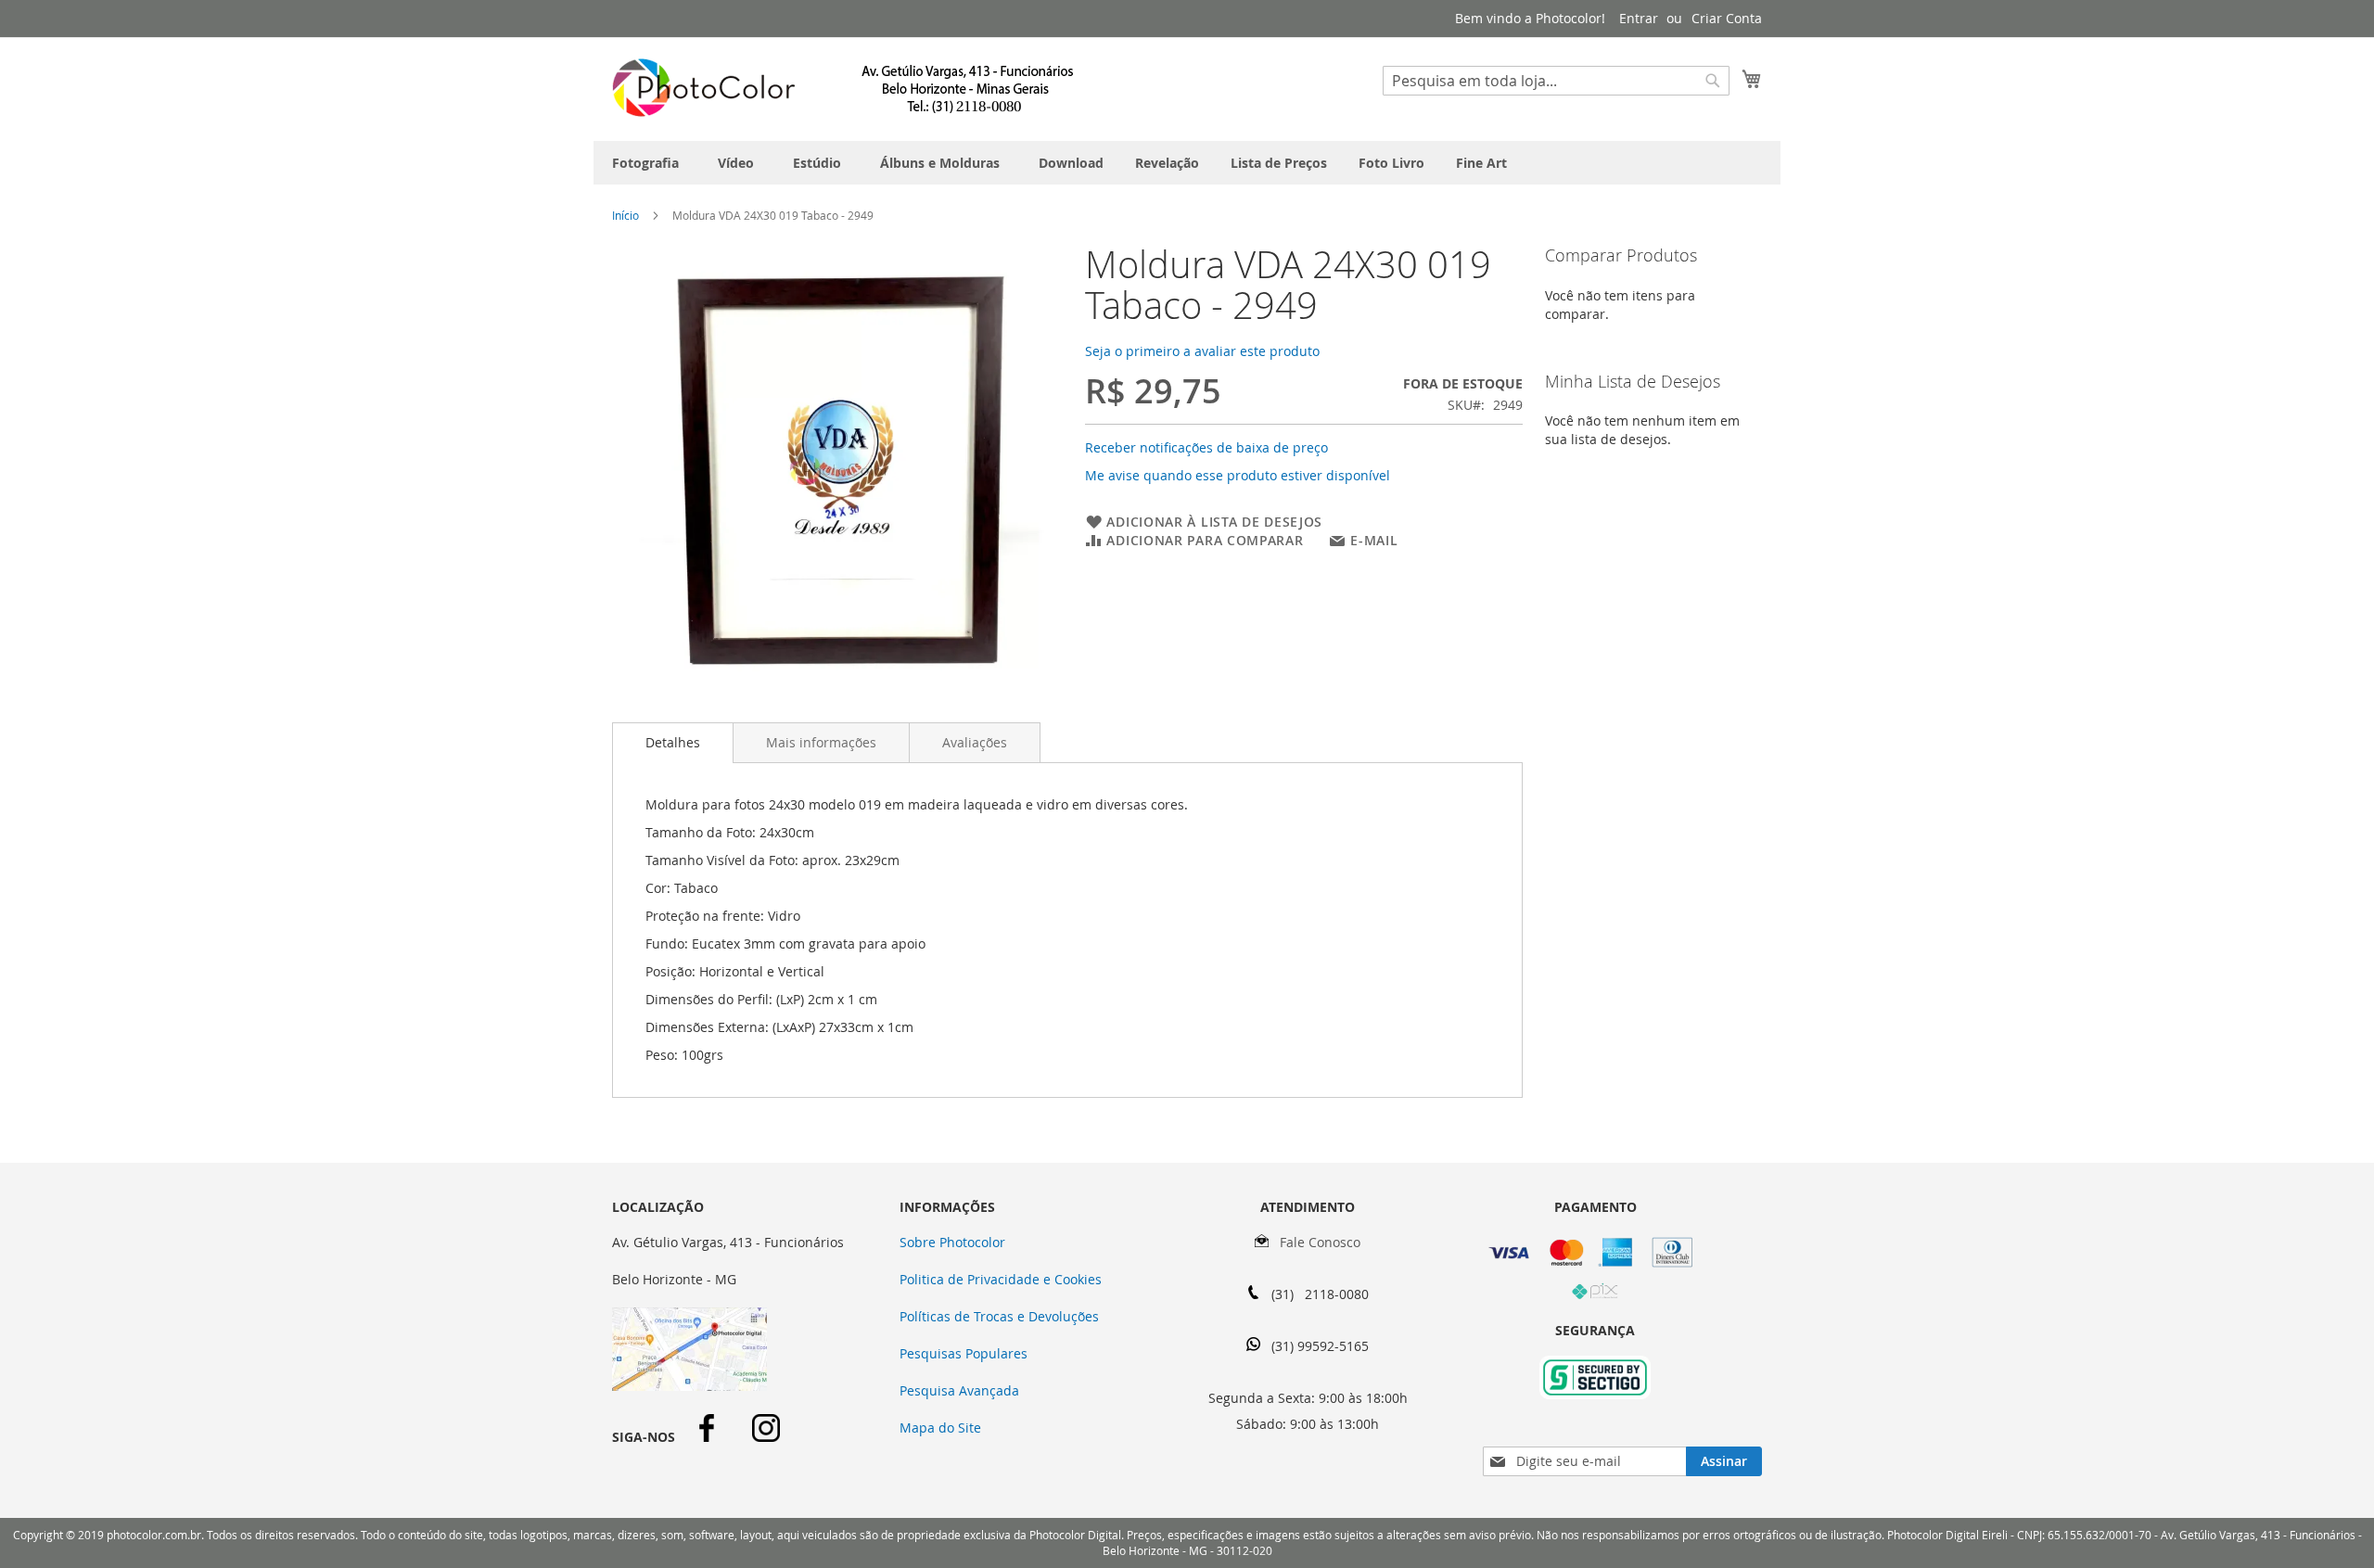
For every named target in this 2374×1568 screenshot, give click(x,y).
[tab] (673, 743)
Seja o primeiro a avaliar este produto (1202, 351)
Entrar (1639, 18)
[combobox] (1556, 81)
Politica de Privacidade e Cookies (1001, 1279)
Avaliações (975, 742)
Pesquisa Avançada (959, 1390)
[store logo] (844, 88)
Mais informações (821, 742)
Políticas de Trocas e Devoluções (999, 1316)
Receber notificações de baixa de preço (1206, 447)
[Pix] (1595, 1295)
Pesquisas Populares (964, 1353)
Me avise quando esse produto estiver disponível (1238, 475)
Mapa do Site (940, 1428)
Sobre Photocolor (952, 1242)
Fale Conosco (1315, 1242)
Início (625, 215)
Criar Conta (1727, 18)
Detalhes (673, 742)
